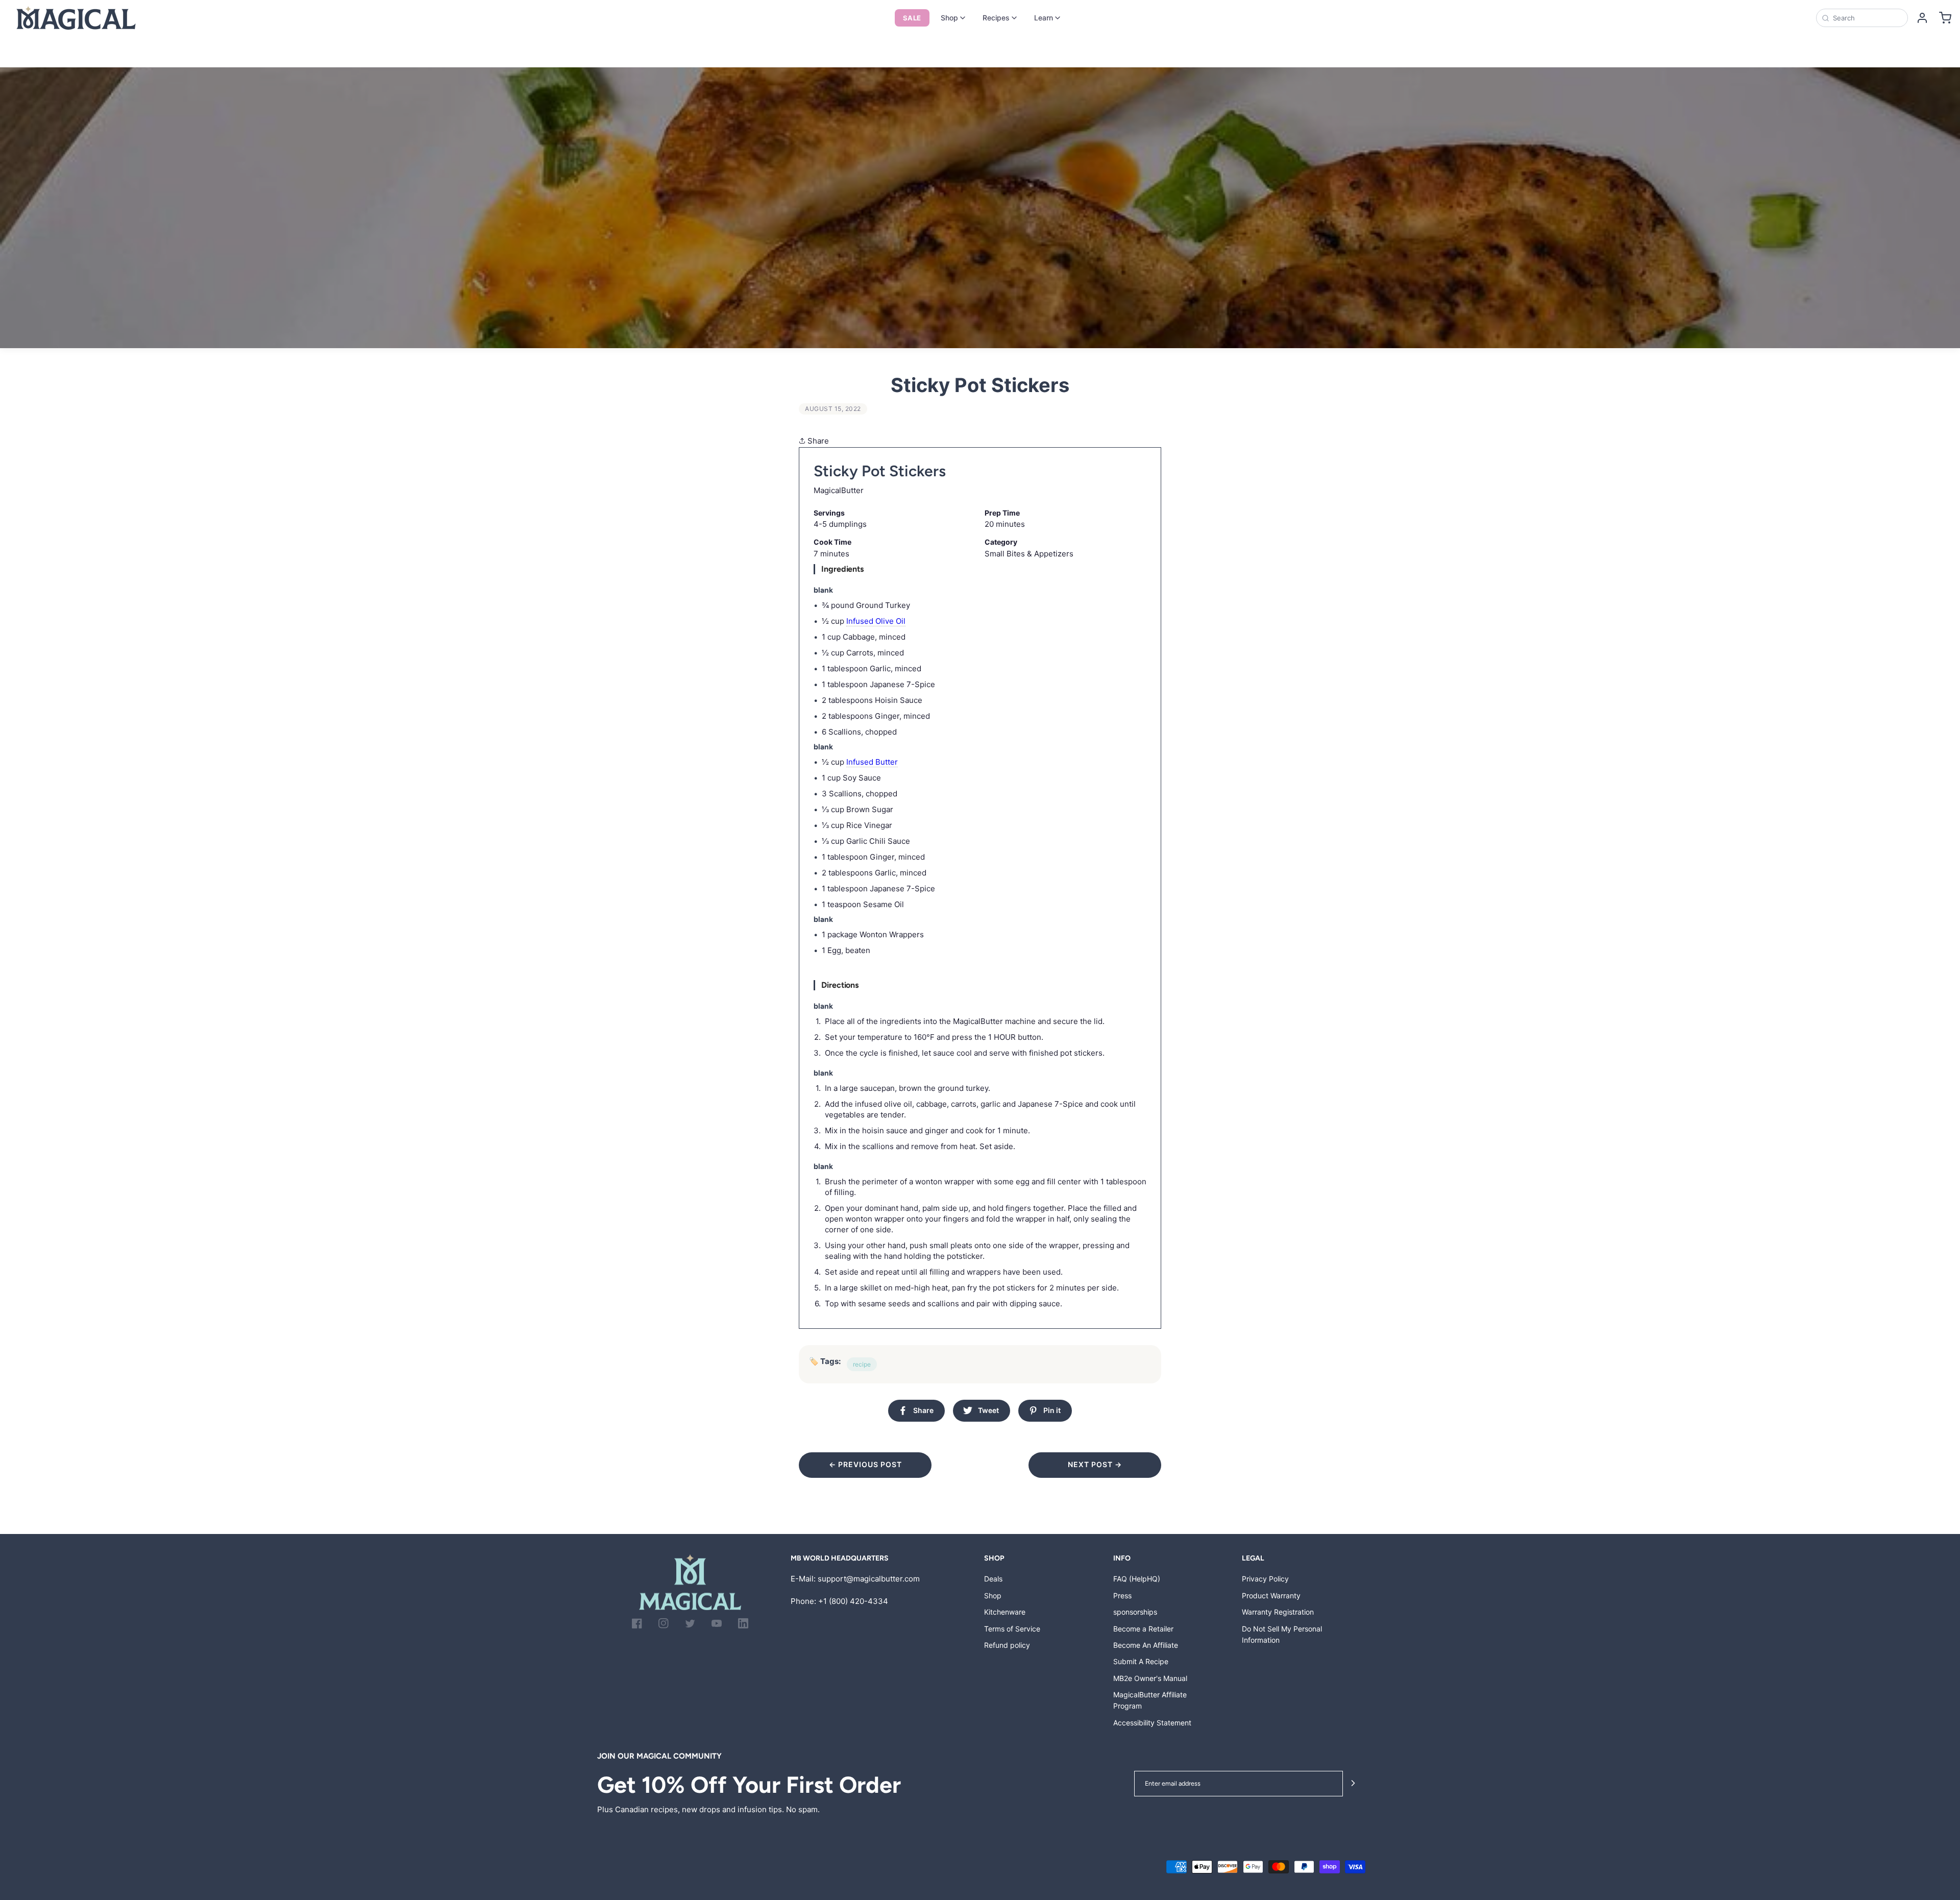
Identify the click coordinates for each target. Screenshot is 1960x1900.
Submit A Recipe (1141, 1661)
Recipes (996, 18)
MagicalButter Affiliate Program (1150, 1700)
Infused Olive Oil (876, 621)
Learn (1044, 18)
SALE (912, 18)
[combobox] (1867, 18)
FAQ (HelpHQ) (1137, 1579)
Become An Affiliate (1146, 1645)
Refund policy (1007, 1645)
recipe (862, 1364)
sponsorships (1135, 1612)
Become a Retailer (1143, 1629)
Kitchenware (1005, 1612)
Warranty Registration (1278, 1612)
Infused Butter (872, 762)
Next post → (1095, 1464)
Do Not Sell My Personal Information (1282, 1634)
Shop (949, 18)
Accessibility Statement (1152, 1723)
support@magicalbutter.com (869, 1579)
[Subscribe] (1353, 1784)
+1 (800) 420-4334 (853, 1601)
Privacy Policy (1265, 1579)
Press (1122, 1595)
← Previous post (865, 1464)
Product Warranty (1271, 1595)
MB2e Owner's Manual (1150, 1678)
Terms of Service (1012, 1629)
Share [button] (817, 441)
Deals (993, 1579)
